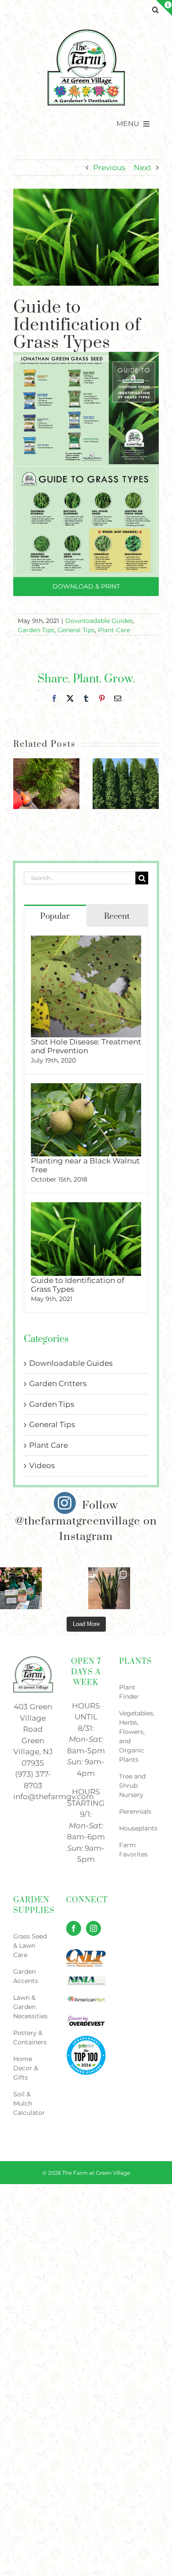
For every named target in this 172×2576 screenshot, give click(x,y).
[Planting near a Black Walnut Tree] (86, 1089)
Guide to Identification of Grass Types (78, 1285)
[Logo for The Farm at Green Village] (86, 32)
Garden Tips (36, 630)
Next (142, 168)
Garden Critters (58, 1383)
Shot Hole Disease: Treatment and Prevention (86, 1046)
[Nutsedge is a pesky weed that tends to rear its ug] (21, 1588)
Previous (109, 168)
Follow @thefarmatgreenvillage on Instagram (86, 1521)
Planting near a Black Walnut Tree (85, 1165)
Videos (42, 1465)
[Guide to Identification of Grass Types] (86, 1208)
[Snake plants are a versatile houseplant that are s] (109, 1588)
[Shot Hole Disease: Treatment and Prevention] (86, 941)
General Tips (76, 630)
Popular (55, 916)
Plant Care (114, 630)
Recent (117, 916)
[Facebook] (74, 1928)
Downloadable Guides (99, 621)
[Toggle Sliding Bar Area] (164, 8)
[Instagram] (93, 1928)
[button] (155, 10)
